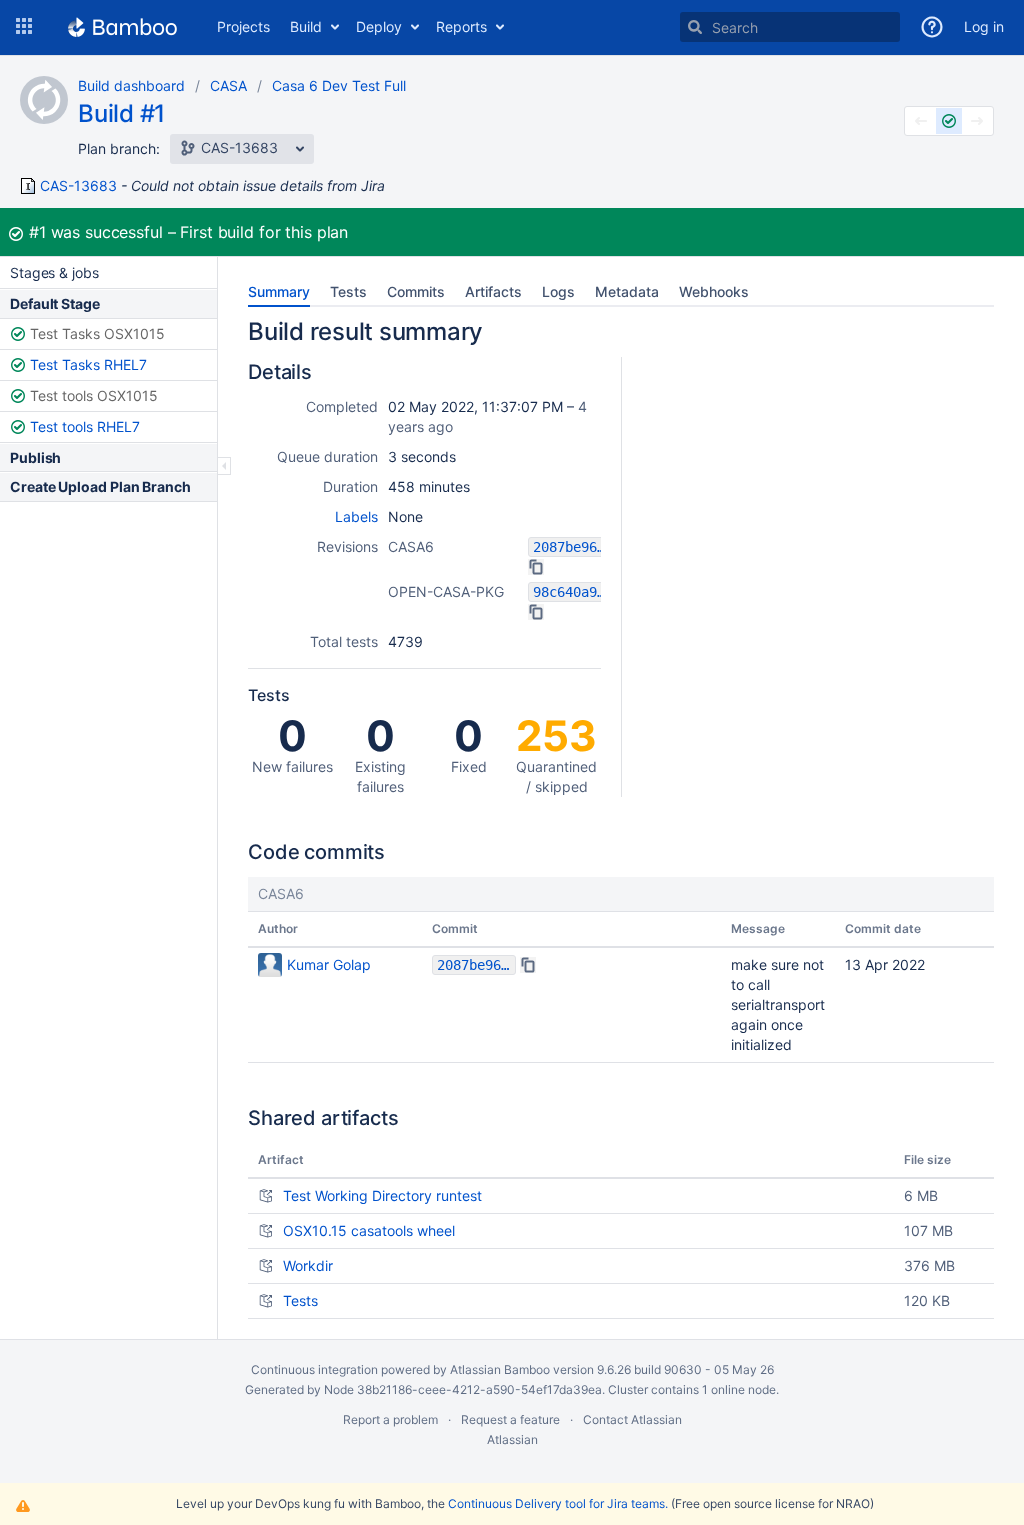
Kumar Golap (329, 964)
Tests (300, 1300)
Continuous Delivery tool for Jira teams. (558, 1503)
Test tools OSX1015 (94, 395)
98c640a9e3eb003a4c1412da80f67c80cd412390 (572, 592)
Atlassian (512, 1439)
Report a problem (390, 1419)
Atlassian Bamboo (500, 1369)
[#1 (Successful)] (949, 121)
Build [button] (306, 26)
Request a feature (510, 1419)
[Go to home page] (122, 27)
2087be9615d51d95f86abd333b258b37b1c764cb (572, 547)
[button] (24, 27)
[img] (536, 567)
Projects (243, 26)
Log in (984, 26)
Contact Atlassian (632, 1419)
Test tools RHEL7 (85, 426)
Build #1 (121, 113)
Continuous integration (314, 1369)
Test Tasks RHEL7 (88, 364)
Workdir (308, 1265)
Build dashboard (131, 85)
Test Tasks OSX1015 (97, 333)
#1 (37, 232)
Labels (356, 516)
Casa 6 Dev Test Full (339, 85)
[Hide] (224, 466)
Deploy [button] (379, 26)
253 (556, 752)
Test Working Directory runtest (382, 1195)
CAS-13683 (78, 186)
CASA (228, 85)
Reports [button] (461, 26)
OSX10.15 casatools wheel (369, 1230)
